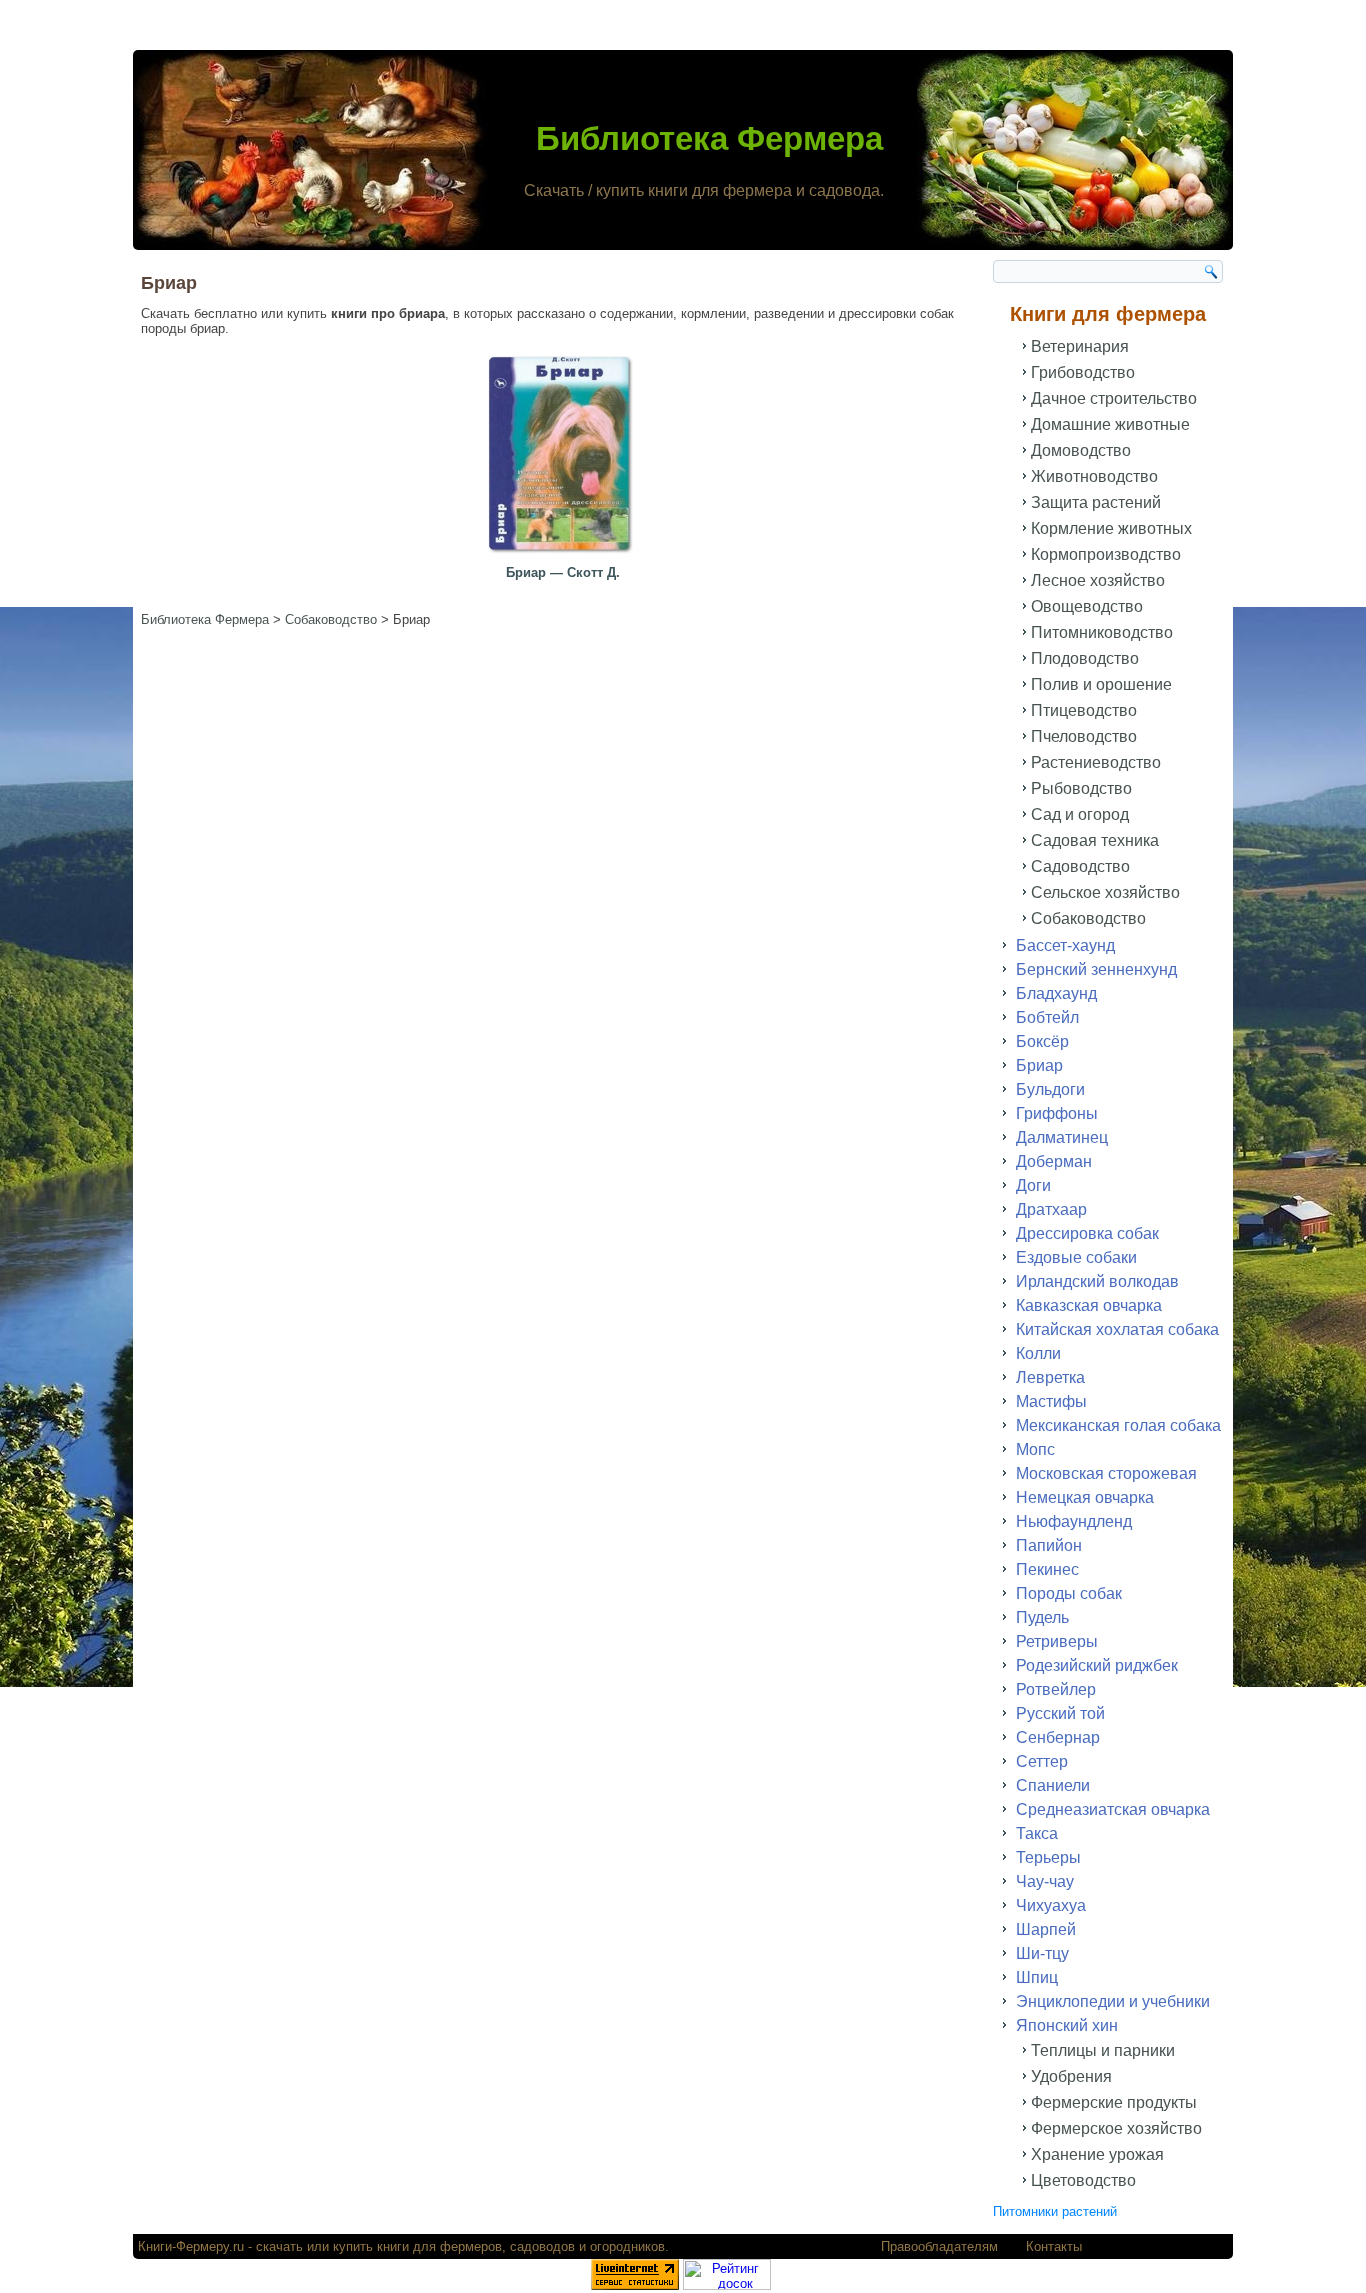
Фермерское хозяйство (1116, 2128)
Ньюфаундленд (1074, 1521)
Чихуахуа (1051, 1905)
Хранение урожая (1097, 2154)
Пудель (1042, 1617)
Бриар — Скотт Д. (563, 572)
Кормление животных (1111, 528)
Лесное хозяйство (1098, 580)
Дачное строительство (1114, 398)
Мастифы (1051, 1401)
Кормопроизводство (1106, 554)
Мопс (1035, 1449)
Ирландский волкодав (1097, 1281)
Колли (1038, 1353)
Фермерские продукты (1114, 2102)
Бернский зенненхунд (1096, 969)
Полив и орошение (1101, 684)
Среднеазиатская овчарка (1113, 1809)
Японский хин (1067, 2025)
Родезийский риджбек (1097, 1665)
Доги (1033, 1185)
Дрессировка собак (1087, 1233)
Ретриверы (1057, 1641)
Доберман (1054, 1161)
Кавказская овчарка (1089, 1305)
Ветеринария (1080, 346)
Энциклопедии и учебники (1113, 2001)
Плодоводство (1085, 658)
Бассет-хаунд (1065, 945)
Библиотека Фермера (709, 138)
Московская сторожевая (1106, 1473)
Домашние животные (1110, 424)
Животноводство (1094, 476)
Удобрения (1071, 2076)
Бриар (1039, 1065)
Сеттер (1042, 1761)
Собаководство (1088, 918)
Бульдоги (1050, 1089)
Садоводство (1080, 866)
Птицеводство (1084, 710)
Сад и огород (1080, 814)
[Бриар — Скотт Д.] (563, 554)
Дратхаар (1051, 1209)
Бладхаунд (1056, 993)
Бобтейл (1047, 1017)
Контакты (1054, 2246)
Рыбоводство (1081, 788)
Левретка (1050, 1377)
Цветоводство (1083, 2180)
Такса (1037, 1833)
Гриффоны (1057, 1113)
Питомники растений (1055, 2211)
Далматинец (1062, 1137)
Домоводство (1081, 450)
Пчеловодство (1084, 736)
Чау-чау (1045, 1881)
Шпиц (1037, 1977)
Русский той (1060, 1713)
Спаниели (1053, 1785)
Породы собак (1069, 1593)
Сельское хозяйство (1105, 892)
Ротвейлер (1056, 1689)
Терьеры (1048, 1857)
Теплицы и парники (1103, 2050)
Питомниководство (1102, 632)
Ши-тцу (1042, 1953)
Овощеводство (1087, 606)
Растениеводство (1096, 762)
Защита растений (1096, 502)
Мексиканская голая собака (1118, 1425)
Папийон (1049, 1545)
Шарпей (1046, 1929)
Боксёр (1042, 1041)
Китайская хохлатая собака (1117, 1329)
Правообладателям (939, 2246)
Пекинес (1047, 1569)
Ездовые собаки (1076, 1257)
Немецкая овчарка (1085, 1497)
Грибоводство (1083, 372)
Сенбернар (1058, 1737)
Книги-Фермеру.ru (191, 2246)
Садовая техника (1095, 840)
